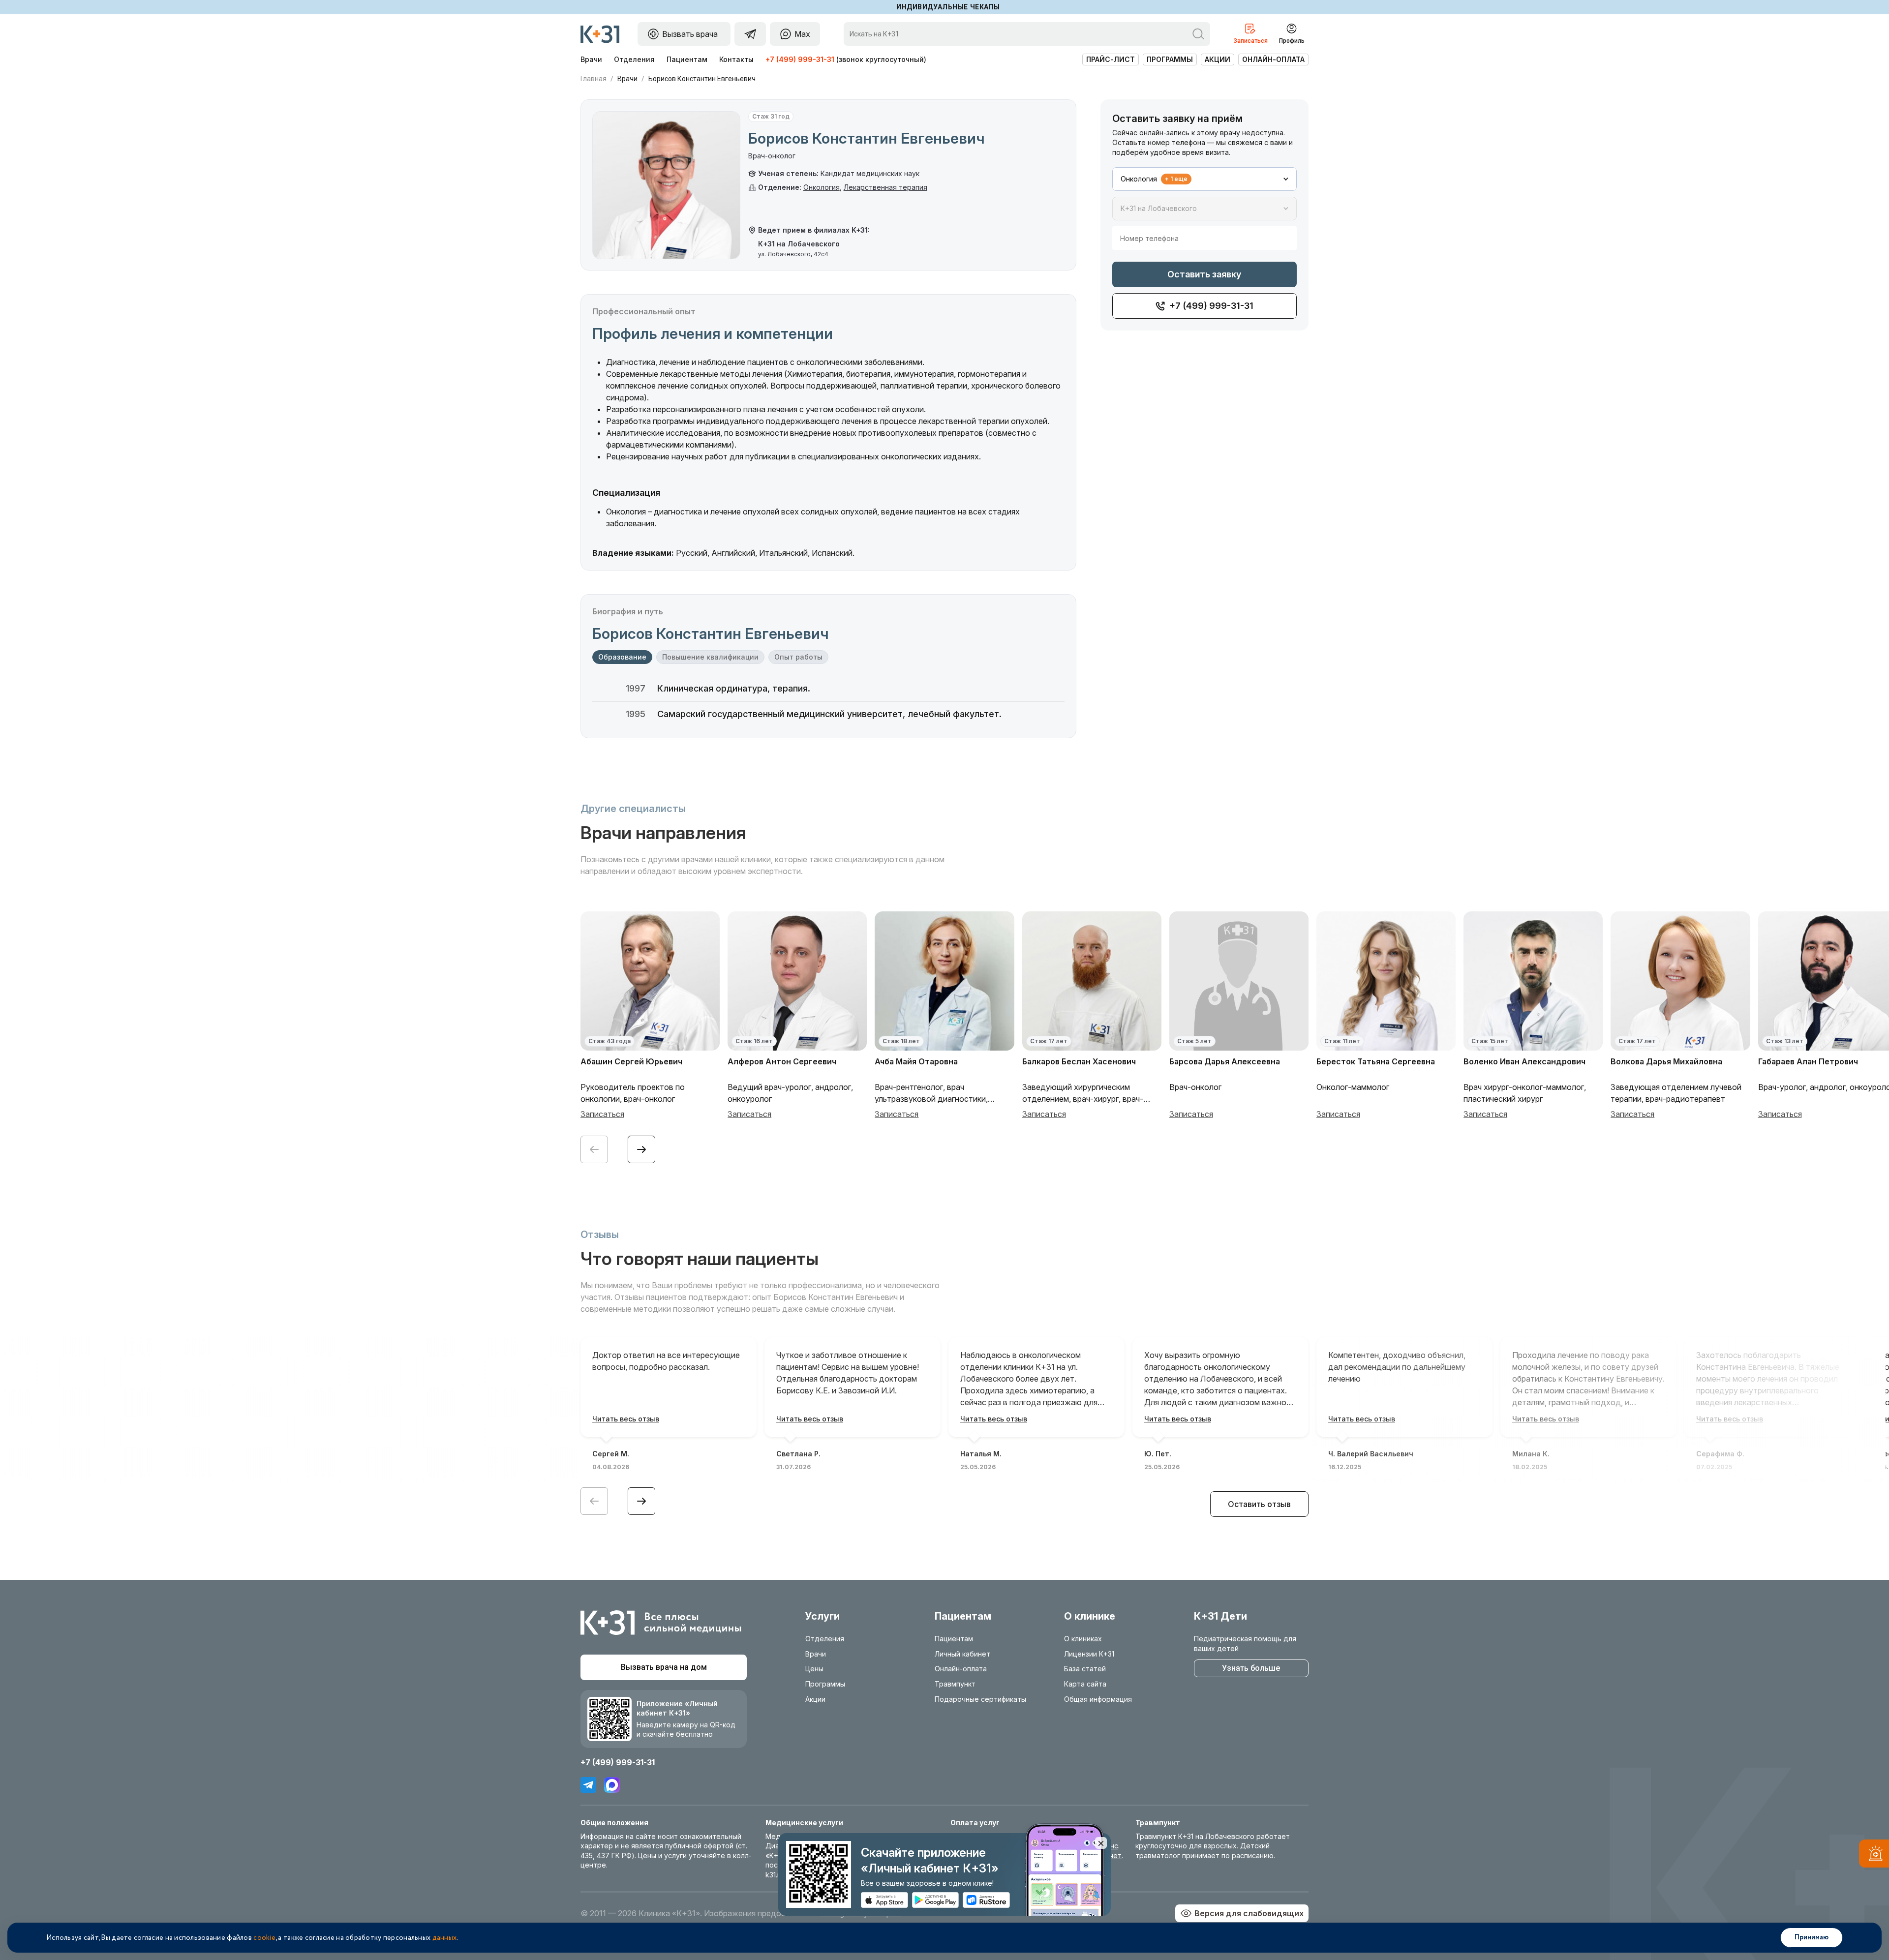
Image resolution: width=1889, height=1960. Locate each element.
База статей (1085, 1669)
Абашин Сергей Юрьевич (631, 1061)
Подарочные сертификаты (980, 1699)
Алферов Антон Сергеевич (782, 1061)
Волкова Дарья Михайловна (1666, 1061)
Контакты (736, 59)
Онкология (822, 187)
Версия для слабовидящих (1249, 1913)
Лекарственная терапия (885, 187)
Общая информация (1098, 1699)
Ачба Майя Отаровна (916, 1061)
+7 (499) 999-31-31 (800, 59)
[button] (641, 1149)
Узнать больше (1251, 1668)
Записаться (602, 1114)
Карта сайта (1085, 1684)
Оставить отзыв (1259, 1504)
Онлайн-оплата (1273, 59)
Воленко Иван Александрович (1524, 1061)
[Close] (1101, 1843)
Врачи (591, 59)
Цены (814, 1669)
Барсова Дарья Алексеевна (1225, 1061)
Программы (1170, 59)
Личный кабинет (962, 1654)
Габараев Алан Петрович (1808, 1061)
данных (445, 1938)
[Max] (612, 1785)
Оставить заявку (1204, 274)
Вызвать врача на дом (664, 1667)
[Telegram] (588, 1785)
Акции (1218, 59)
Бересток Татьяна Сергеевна (1376, 1061)
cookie (264, 1938)
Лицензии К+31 (1089, 1654)
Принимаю (1812, 1937)
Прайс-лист (1111, 59)
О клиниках (1083, 1639)
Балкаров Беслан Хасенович (1079, 1061)
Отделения (634, 59)
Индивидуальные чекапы (948, 7)
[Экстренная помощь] (1874, 1855)
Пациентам (687, 59)
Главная (594, 79)
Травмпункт (955, 1684)
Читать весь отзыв (626, 1419)
